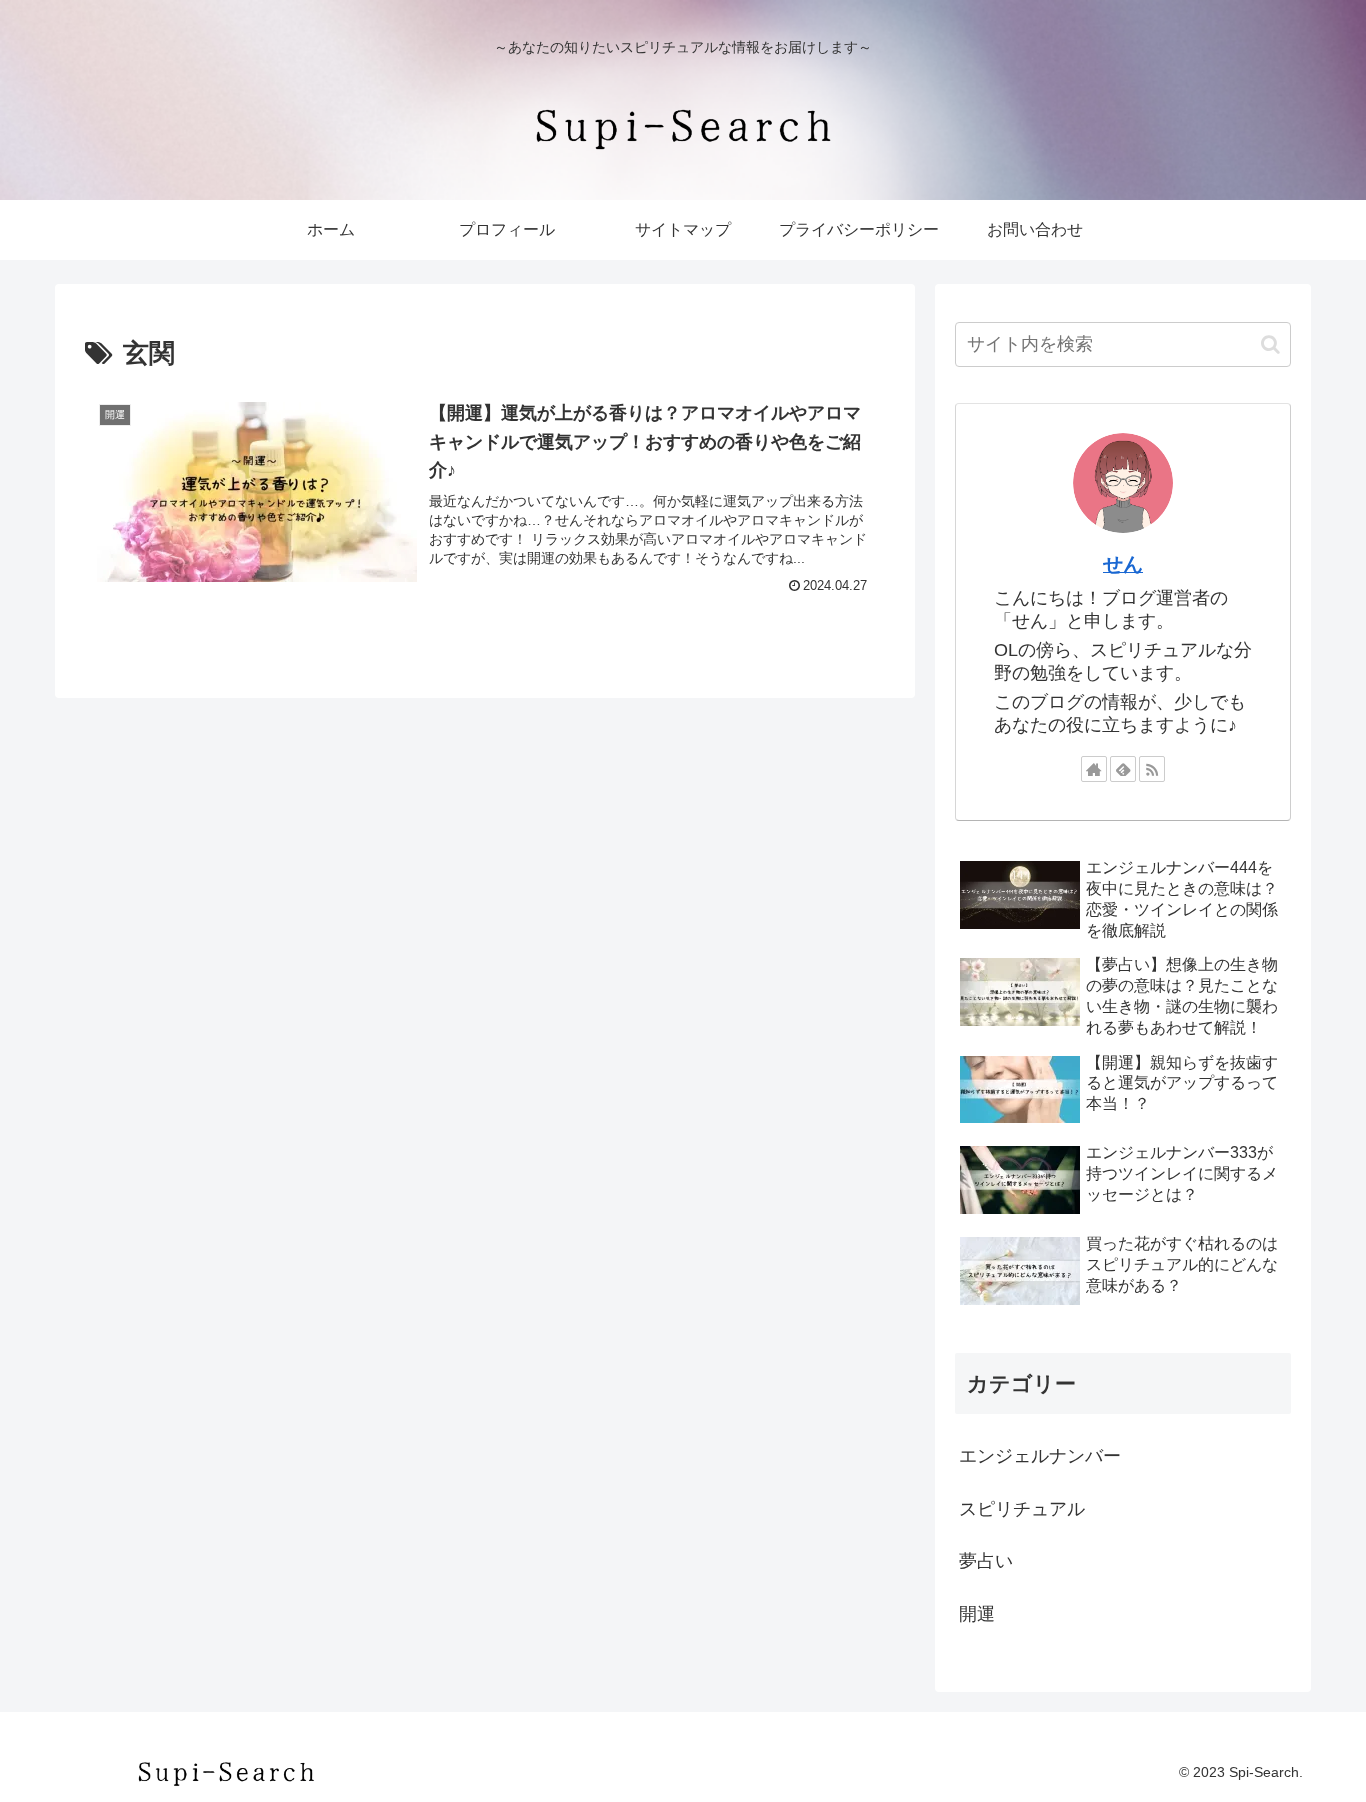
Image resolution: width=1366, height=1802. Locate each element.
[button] (1270, 344)
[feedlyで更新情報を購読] (1123, 769)
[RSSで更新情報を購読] (1152, 769)
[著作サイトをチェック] (1094, 769)
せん (1123, 564)
